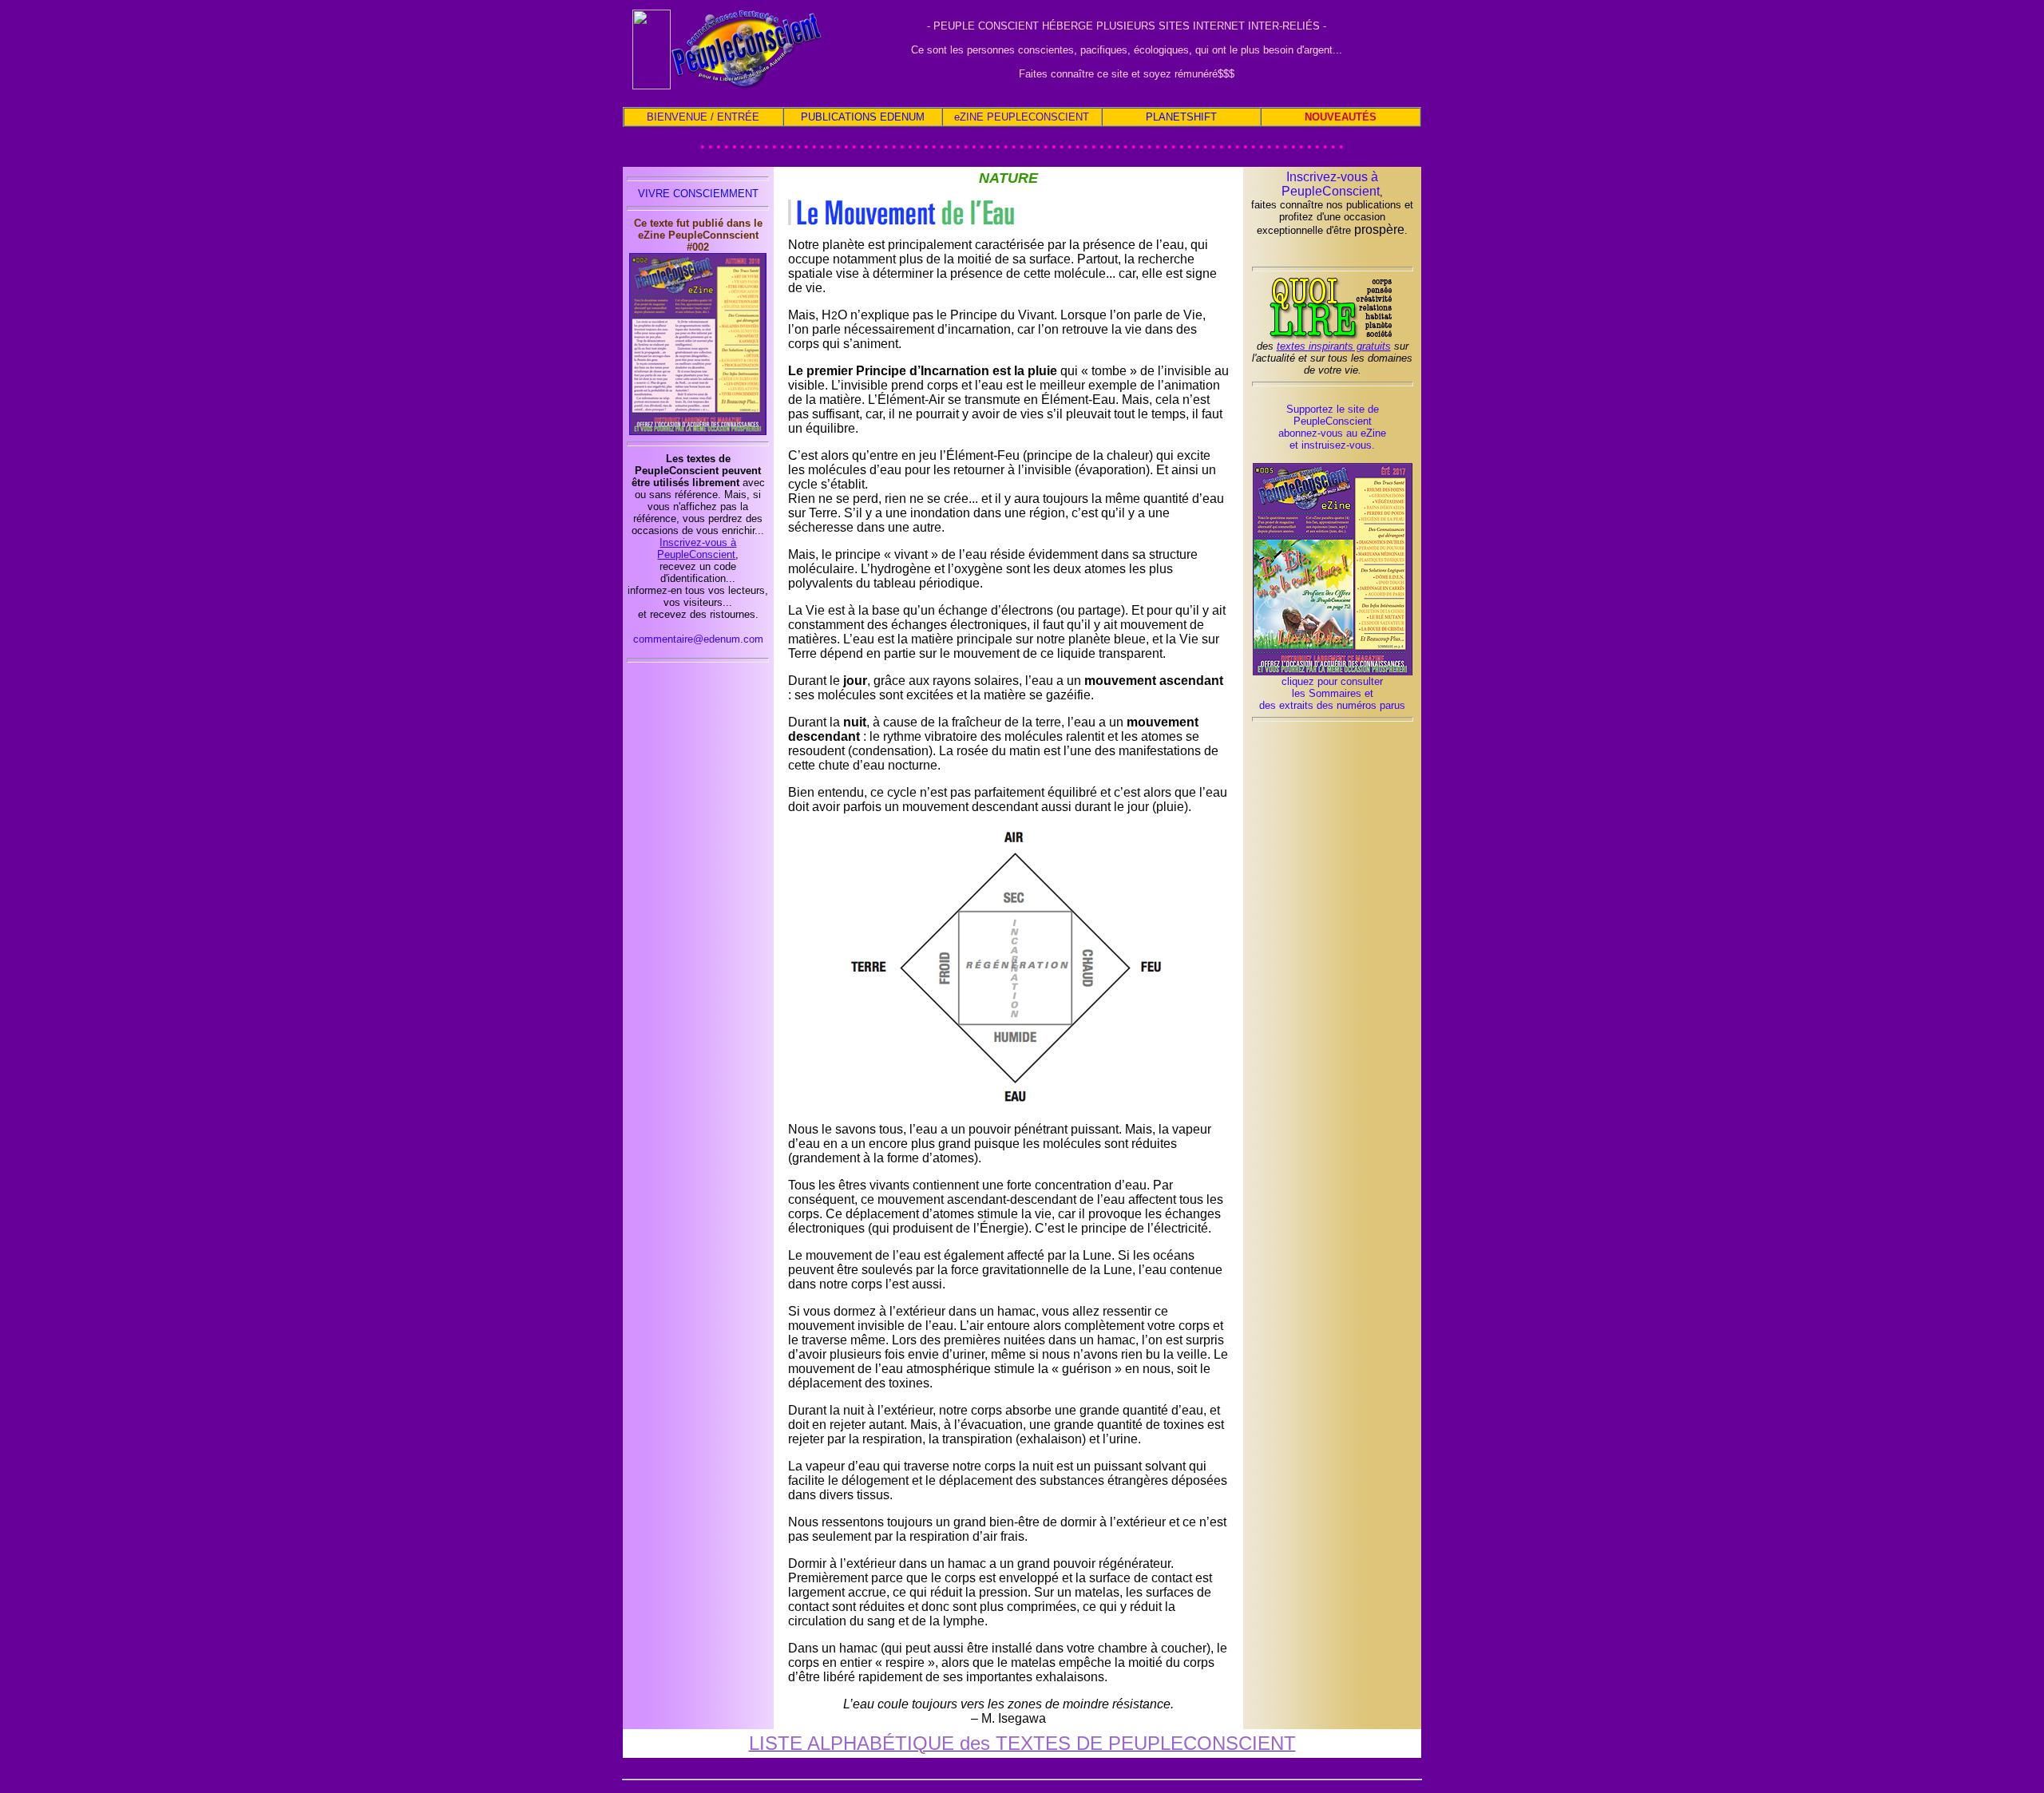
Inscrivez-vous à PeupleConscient (697, 548)
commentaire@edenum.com (698, 639)
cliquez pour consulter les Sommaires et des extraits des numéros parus (1332, 693)
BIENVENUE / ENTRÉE (703, 117)
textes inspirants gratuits (1334, 346)
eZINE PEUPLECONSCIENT (1022, 117)
